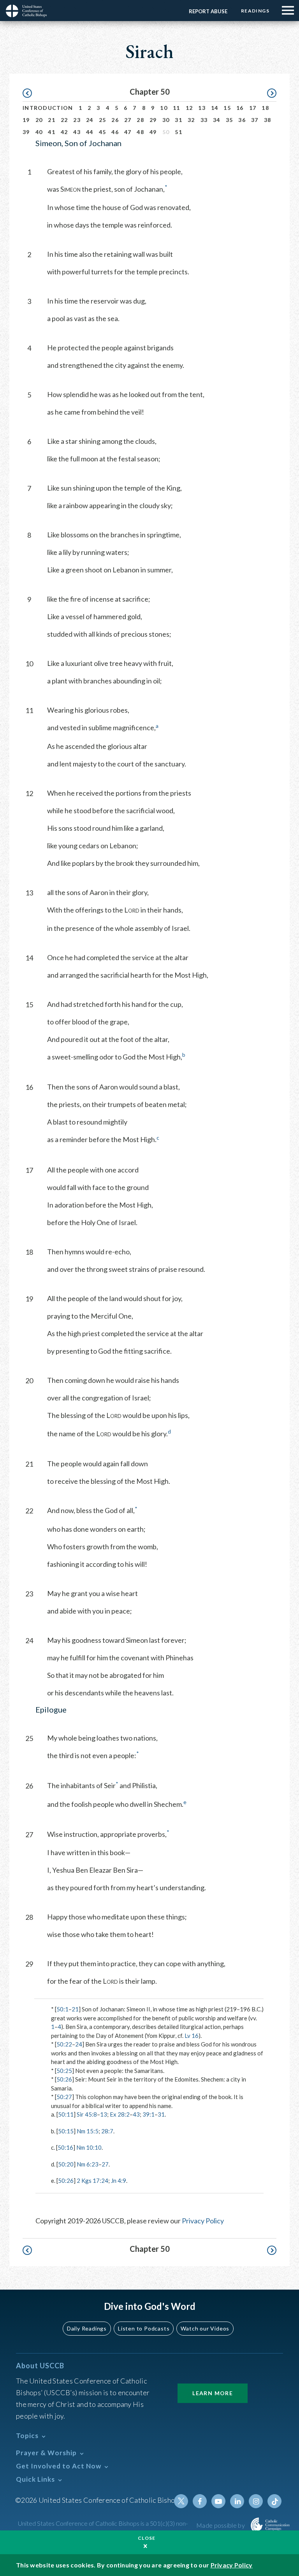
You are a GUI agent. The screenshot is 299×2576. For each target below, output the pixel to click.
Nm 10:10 (89, 2147)
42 (64, 132)
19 (26, 120)
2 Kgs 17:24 (92, 2181)
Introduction (48, 108)
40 (39, 132)
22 (64, 120)
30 (166, 120)
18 (265, 108)
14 (215, 108)
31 (179, 120)
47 (128, 132)
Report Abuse (208, 11)
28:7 (107, 2131)
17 (253, 108)
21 (52, 120)
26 (115, 120)
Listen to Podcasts (144, 2328)
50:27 (64, 2097)
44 (90, 132)
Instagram (256, 2501)
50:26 (64, 2079)
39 (26, 132)
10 (164, 108)
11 (177, 108)
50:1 (62, 2009)
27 (128, 120)
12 (189, 108)
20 (39, 120)
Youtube (218, 2501)
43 (77, 132)
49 (153, 132)
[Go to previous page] (31, 93)
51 (179, 132)
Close (147, 2538)
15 (227, 108)
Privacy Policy (203, 2221)
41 (52, 132)
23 (77, 120)
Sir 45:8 (87, 2114)
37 (255, 120)
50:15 (66, 2131)
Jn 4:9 (119, 2181)
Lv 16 (192, 2036)
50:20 (66, 2164)
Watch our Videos (205, 2328)
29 (153, 120)
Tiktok (274, 2501)
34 (217, 120)
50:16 (65, 2147)
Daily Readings (87, 2328)
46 (115, 132)
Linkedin (237, 2501)
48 (140, 132)
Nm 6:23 (88, 2164)
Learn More (213, 2393)
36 (242, 120)
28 (140, 120)
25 (103, 120)
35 (230, 120)
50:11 (66, 2114)
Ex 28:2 (120, 2114)
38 (268, 120)
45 (103, 132)
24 (90, 120)
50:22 (64, 2044)
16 (240, 108)
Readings (255, 11)
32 (191, 120)
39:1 (149, 2114)
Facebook (200, 2501)
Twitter (181, 2501)
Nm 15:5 (88, 2131)
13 (202, 108)
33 (204, 120)
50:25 (64, 2071)
